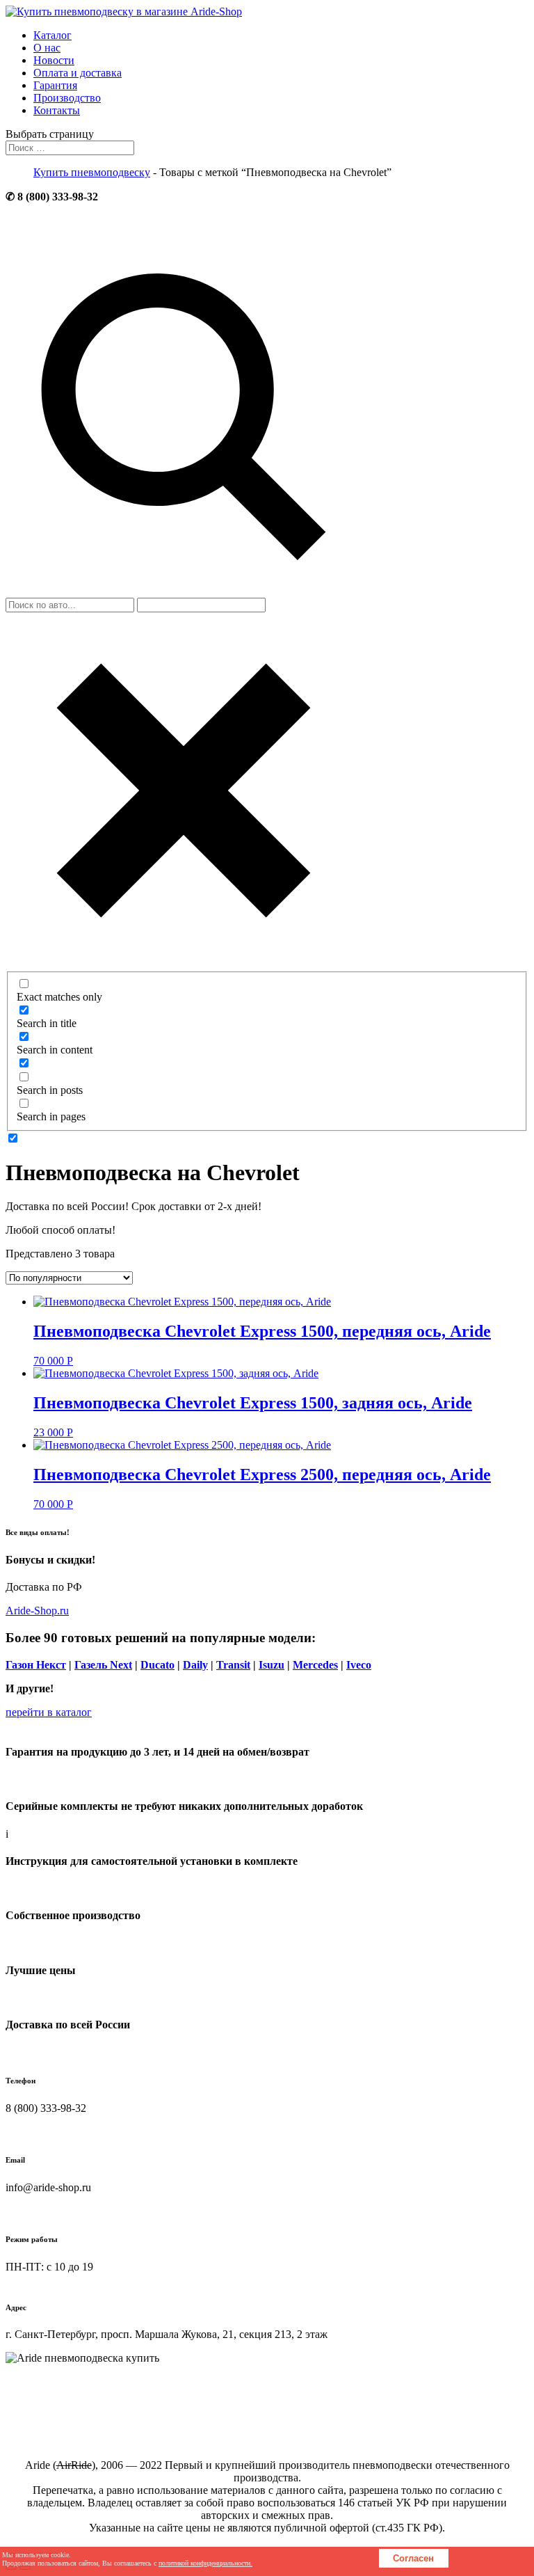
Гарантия (55, 85)
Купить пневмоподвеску (92, 172)
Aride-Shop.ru (37, 1611)
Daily (195, 1665)
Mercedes (315, 1665)
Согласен (413, 2558)
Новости (54, 60)
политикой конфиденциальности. (205, 2563)
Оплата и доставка (78, 73)
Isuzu (272, 1665)
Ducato (157, 1665)
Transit (233, 1665)
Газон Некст (36, 1665)
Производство (67, 98)
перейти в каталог (49, 1712)
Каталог (52, 35)
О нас (47, 48)
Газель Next (103, 1665)
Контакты (57, 110)
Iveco (359, 1665)
